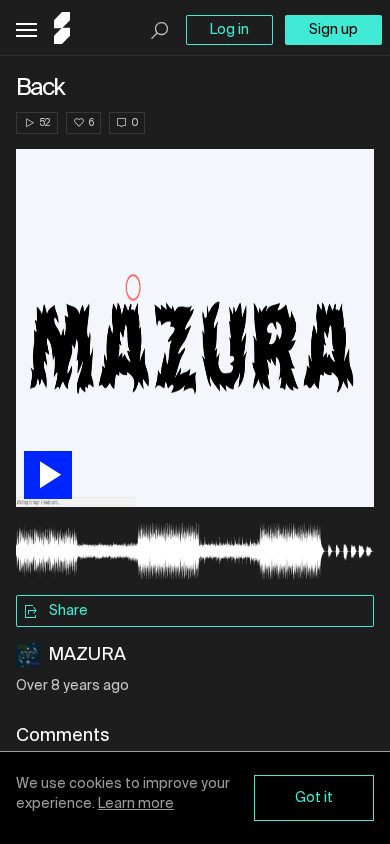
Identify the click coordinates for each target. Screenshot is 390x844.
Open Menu (26, 30)
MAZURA (87, 655)
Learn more (136, 804)
